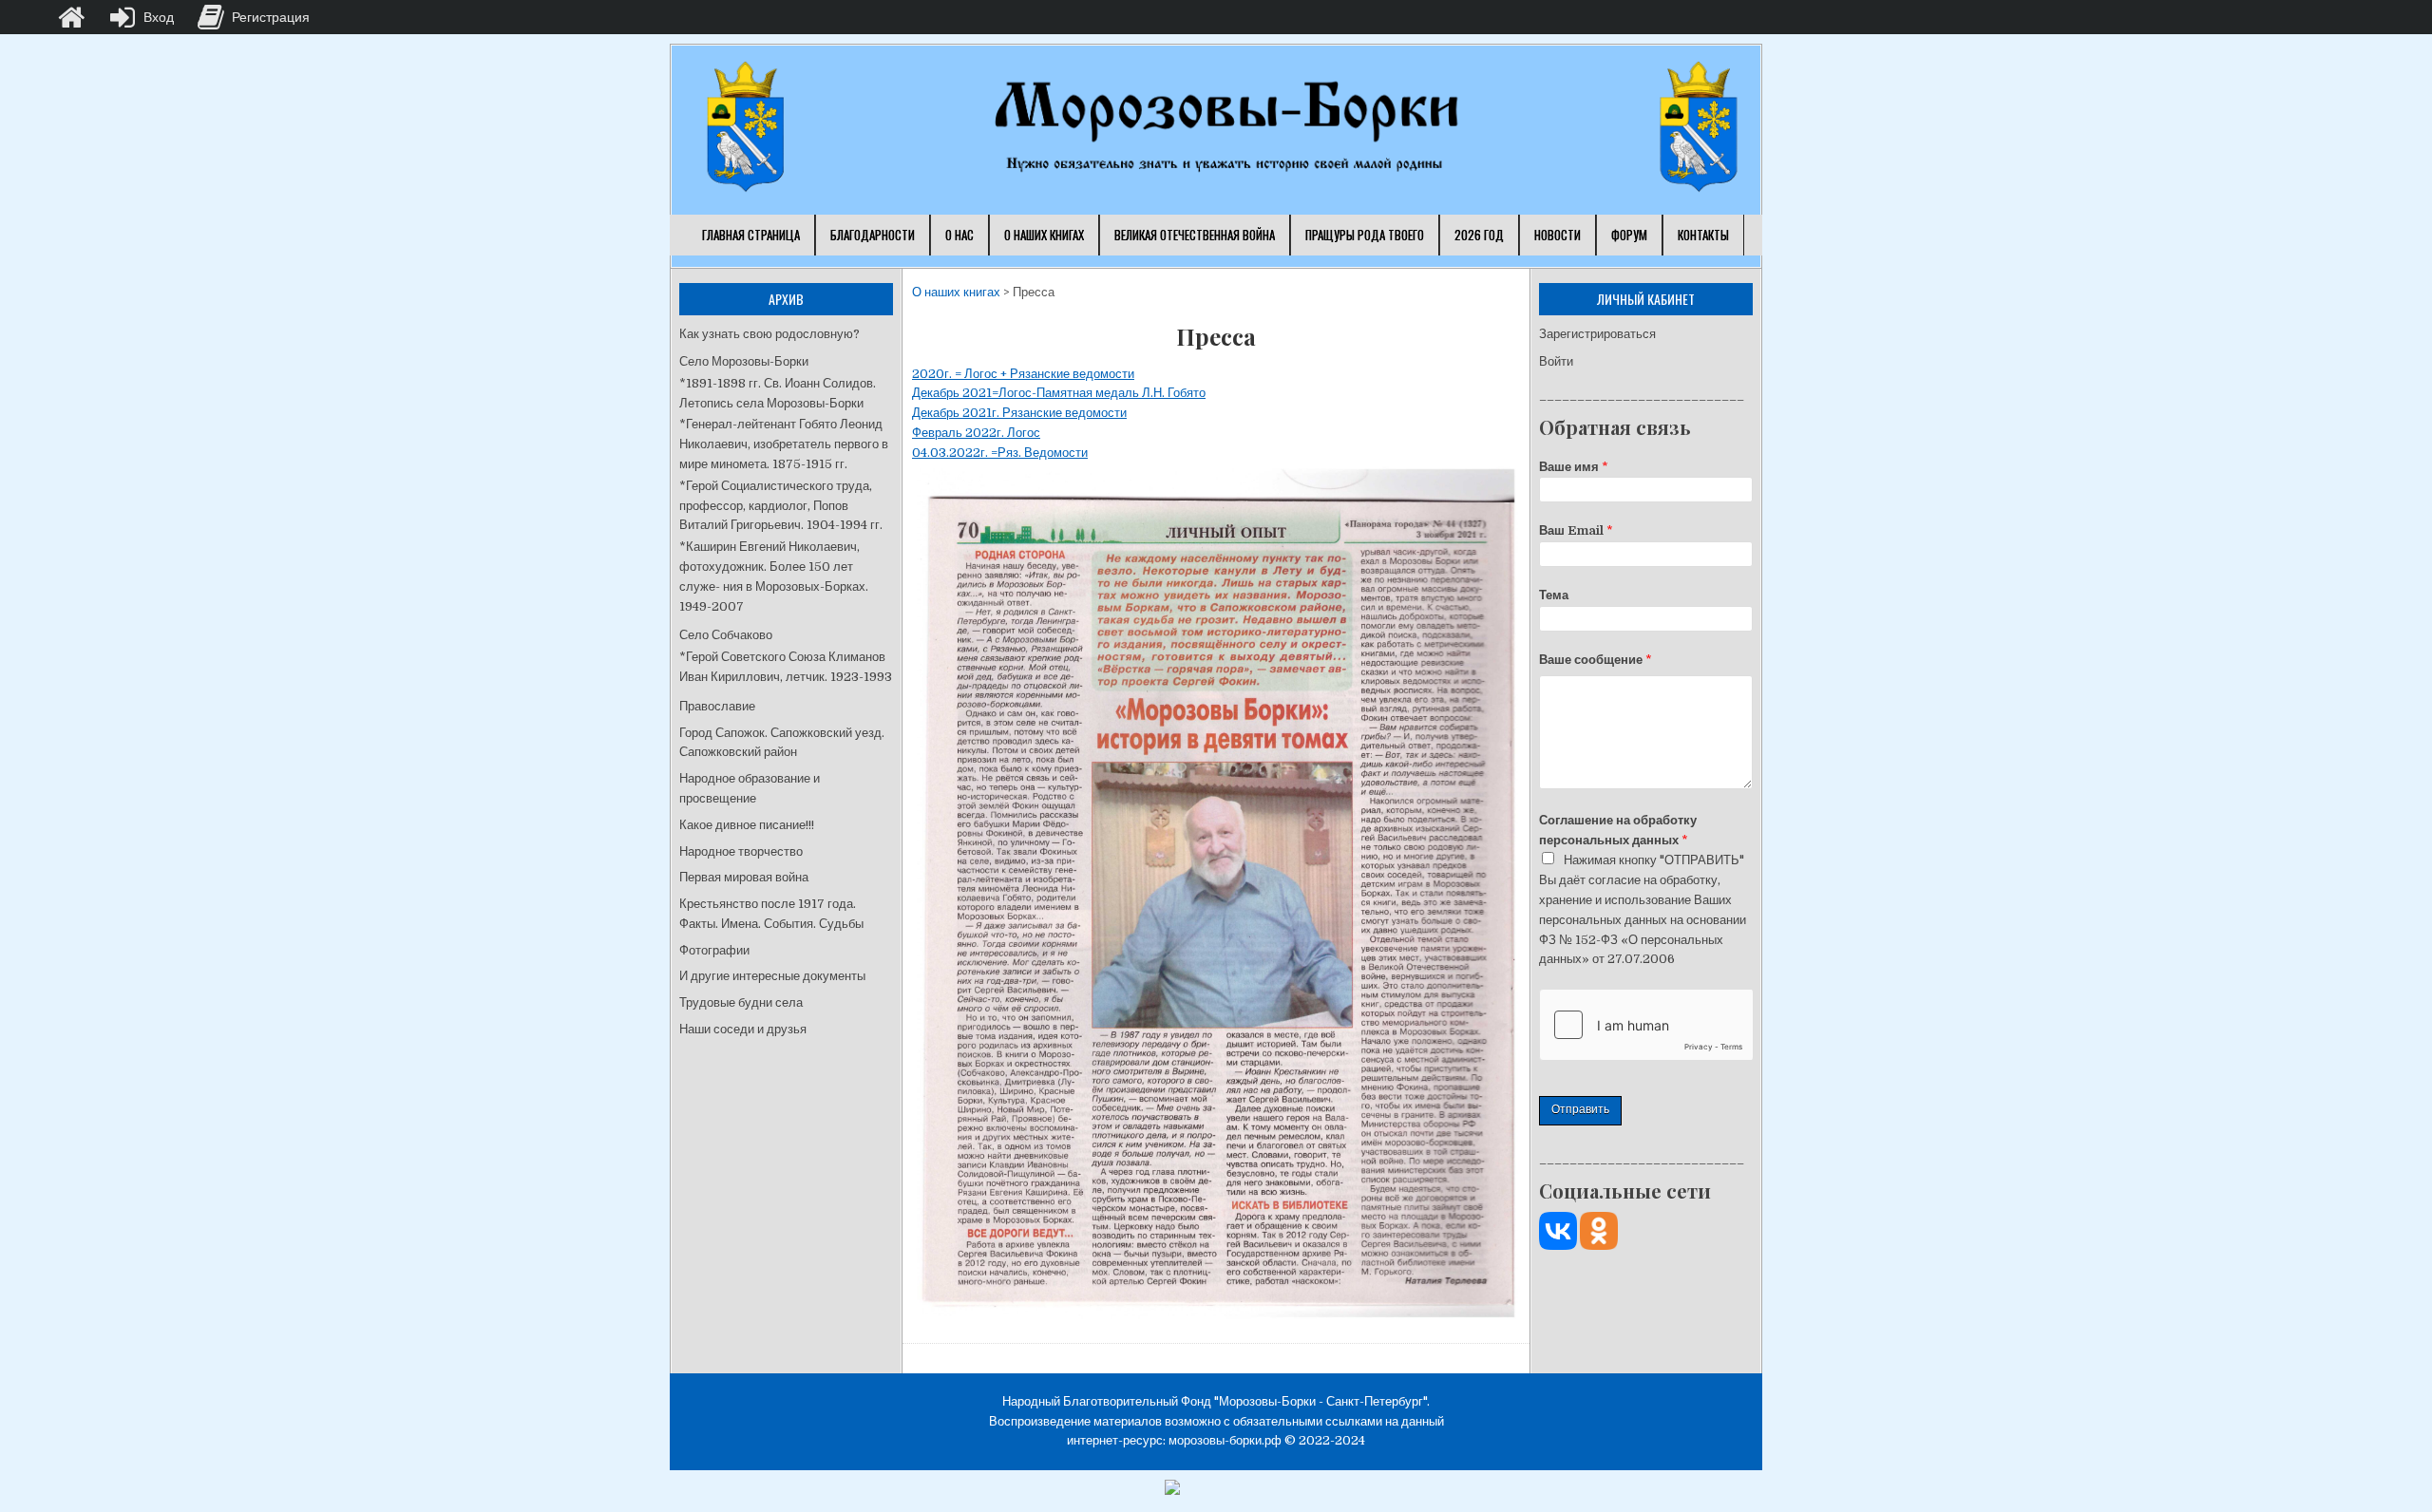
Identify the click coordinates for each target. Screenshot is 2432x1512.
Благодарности (873, 235)
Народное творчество (741, 851)
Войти (1556, 361)
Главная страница (751, 235)
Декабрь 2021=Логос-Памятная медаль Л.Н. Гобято (1059, 393)
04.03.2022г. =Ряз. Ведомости (1000, 453)
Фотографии (714, 950)
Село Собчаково (726, 635)
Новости (1558, 235)
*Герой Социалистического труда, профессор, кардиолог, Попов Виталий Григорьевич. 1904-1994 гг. (781, 506)
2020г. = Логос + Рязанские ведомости (1023, 374)
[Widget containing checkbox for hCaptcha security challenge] (1646, 1025)
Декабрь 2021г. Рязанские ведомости (1019, 413)
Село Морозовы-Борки (744, 361)
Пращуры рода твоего (1365, 235)
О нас (959, 235)
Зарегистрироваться (1597, 334)
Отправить (1580, 1109)
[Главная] (71, 17)
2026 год (1479, 235)
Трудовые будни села (741, 1002)
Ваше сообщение (1596, 660)
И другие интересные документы (772, 976)
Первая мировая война (744, 877)
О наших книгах (1044, 235)
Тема (1554, 595)
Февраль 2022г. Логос (976, 433)
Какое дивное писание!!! (747, 825)
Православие (717, 706)
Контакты (1703, 235)
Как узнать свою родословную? (769, 334)
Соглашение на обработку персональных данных (1618, 830)
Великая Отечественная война (1195, 235)
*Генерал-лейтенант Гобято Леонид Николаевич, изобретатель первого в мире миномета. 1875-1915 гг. (784, 444)
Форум (1629, 235)
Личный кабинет (1646, 299)
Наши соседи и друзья (743, 1029)
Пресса (1216, 337)
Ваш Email (1576, 530)
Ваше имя (1574, 467)
